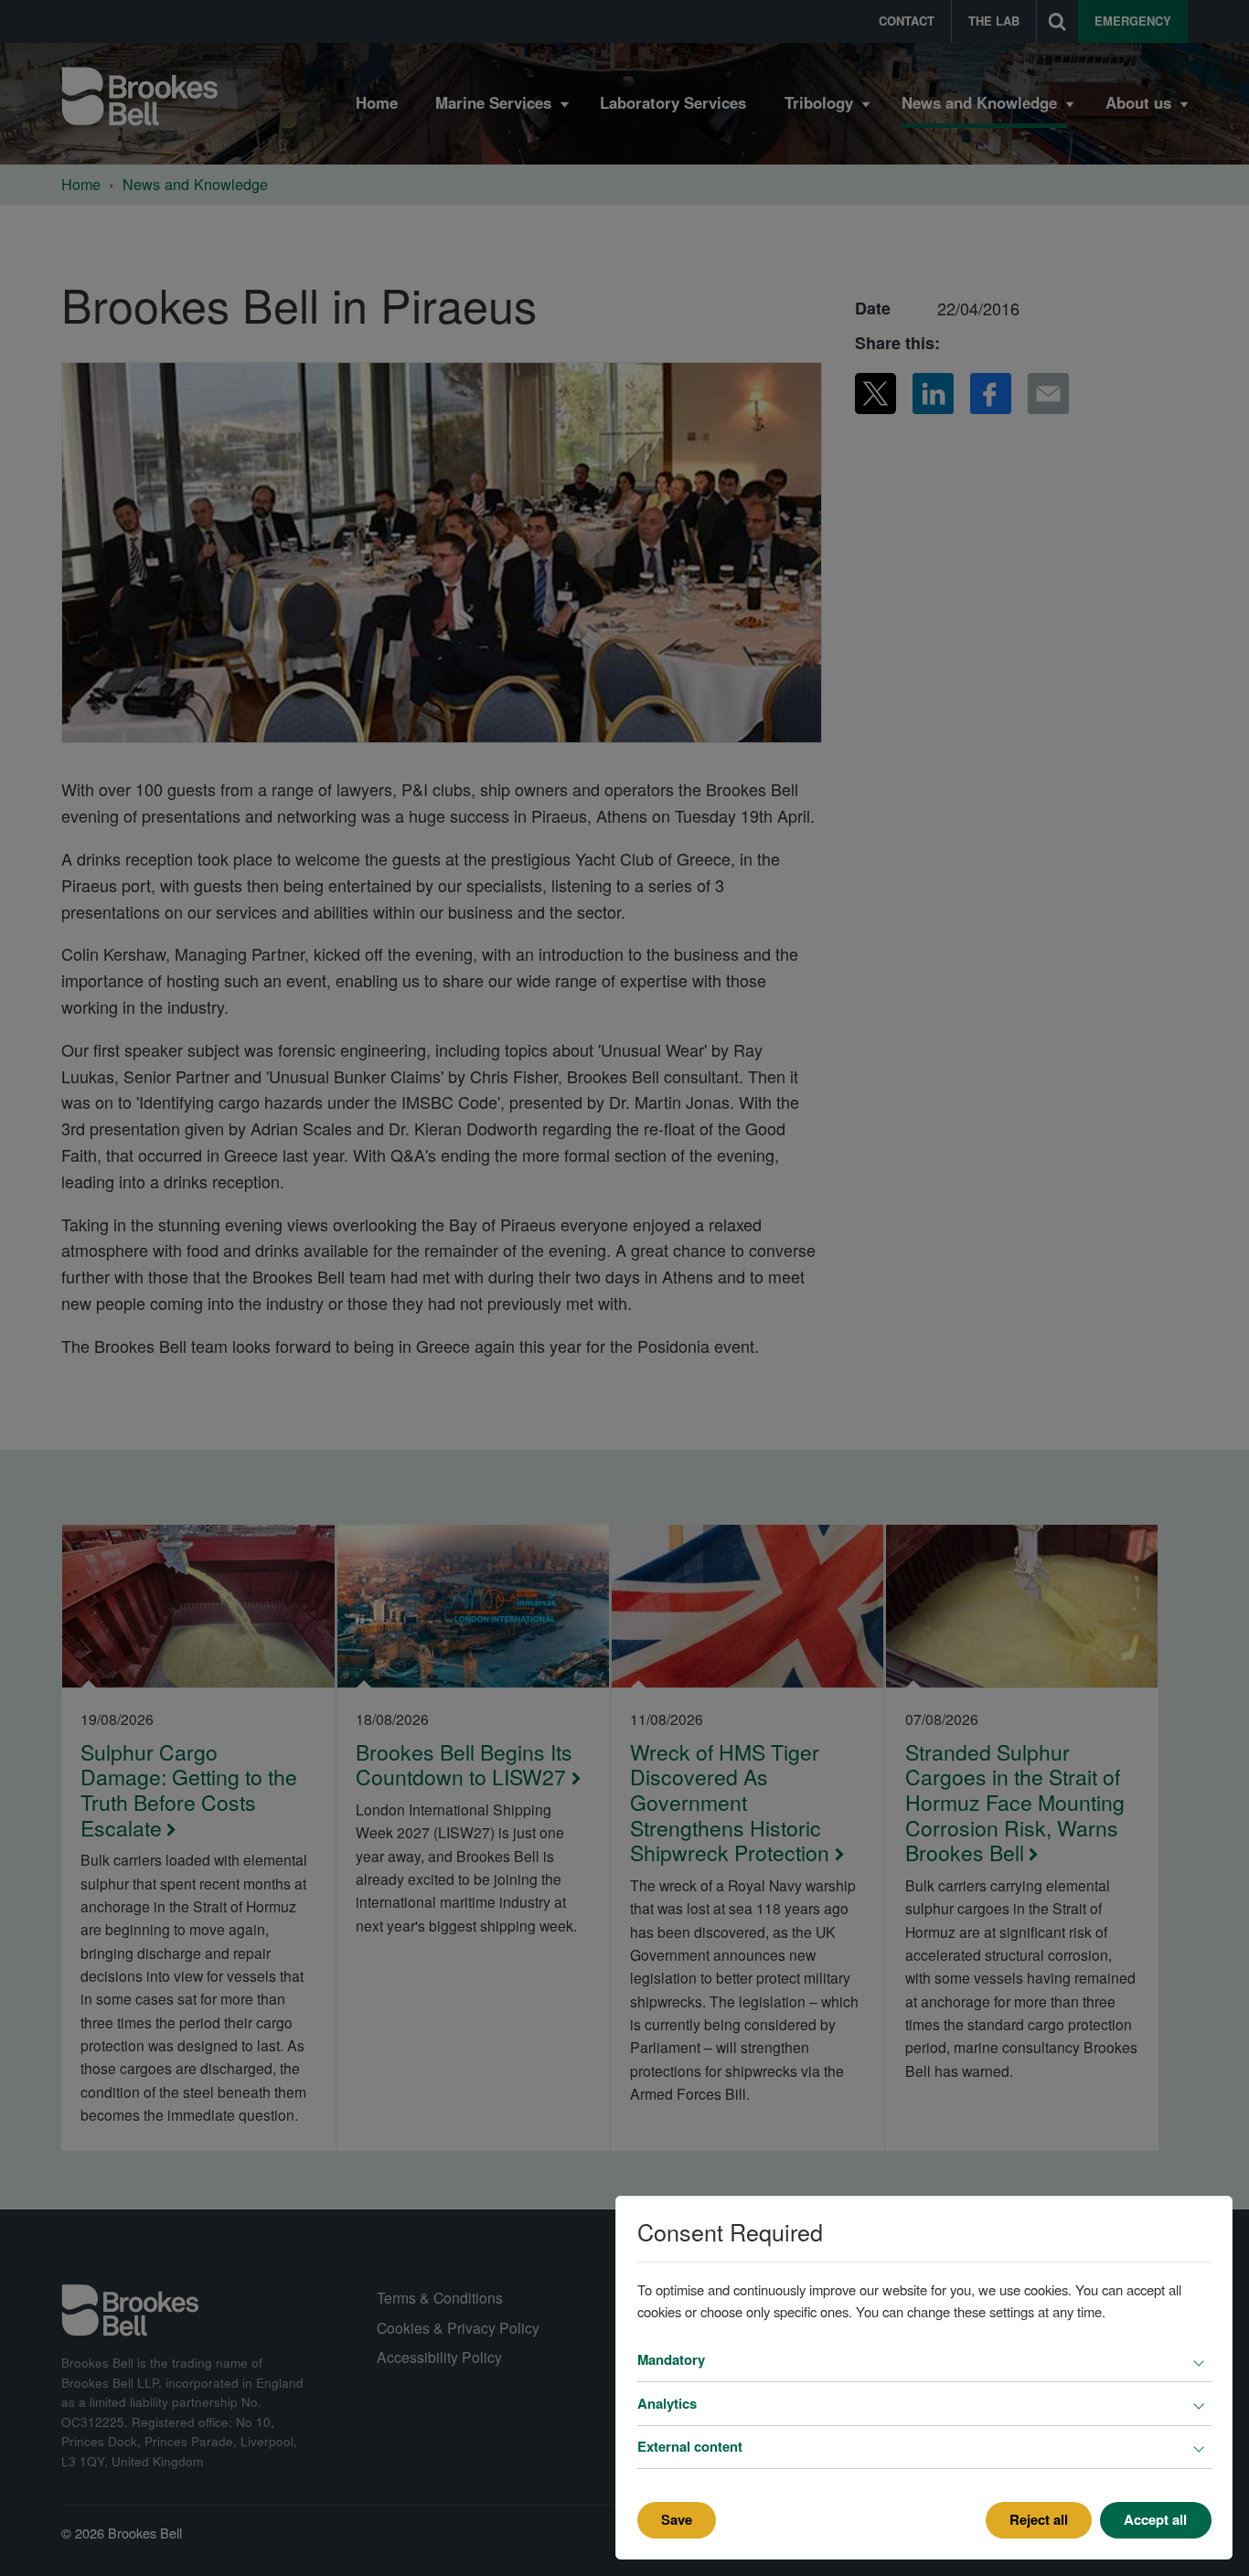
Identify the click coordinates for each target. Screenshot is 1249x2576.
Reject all (1039, 2519)
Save (677, 2519)
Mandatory (671, 2359)
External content (690, 2446)
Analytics (667, 2403)
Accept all (1155, 2519)
